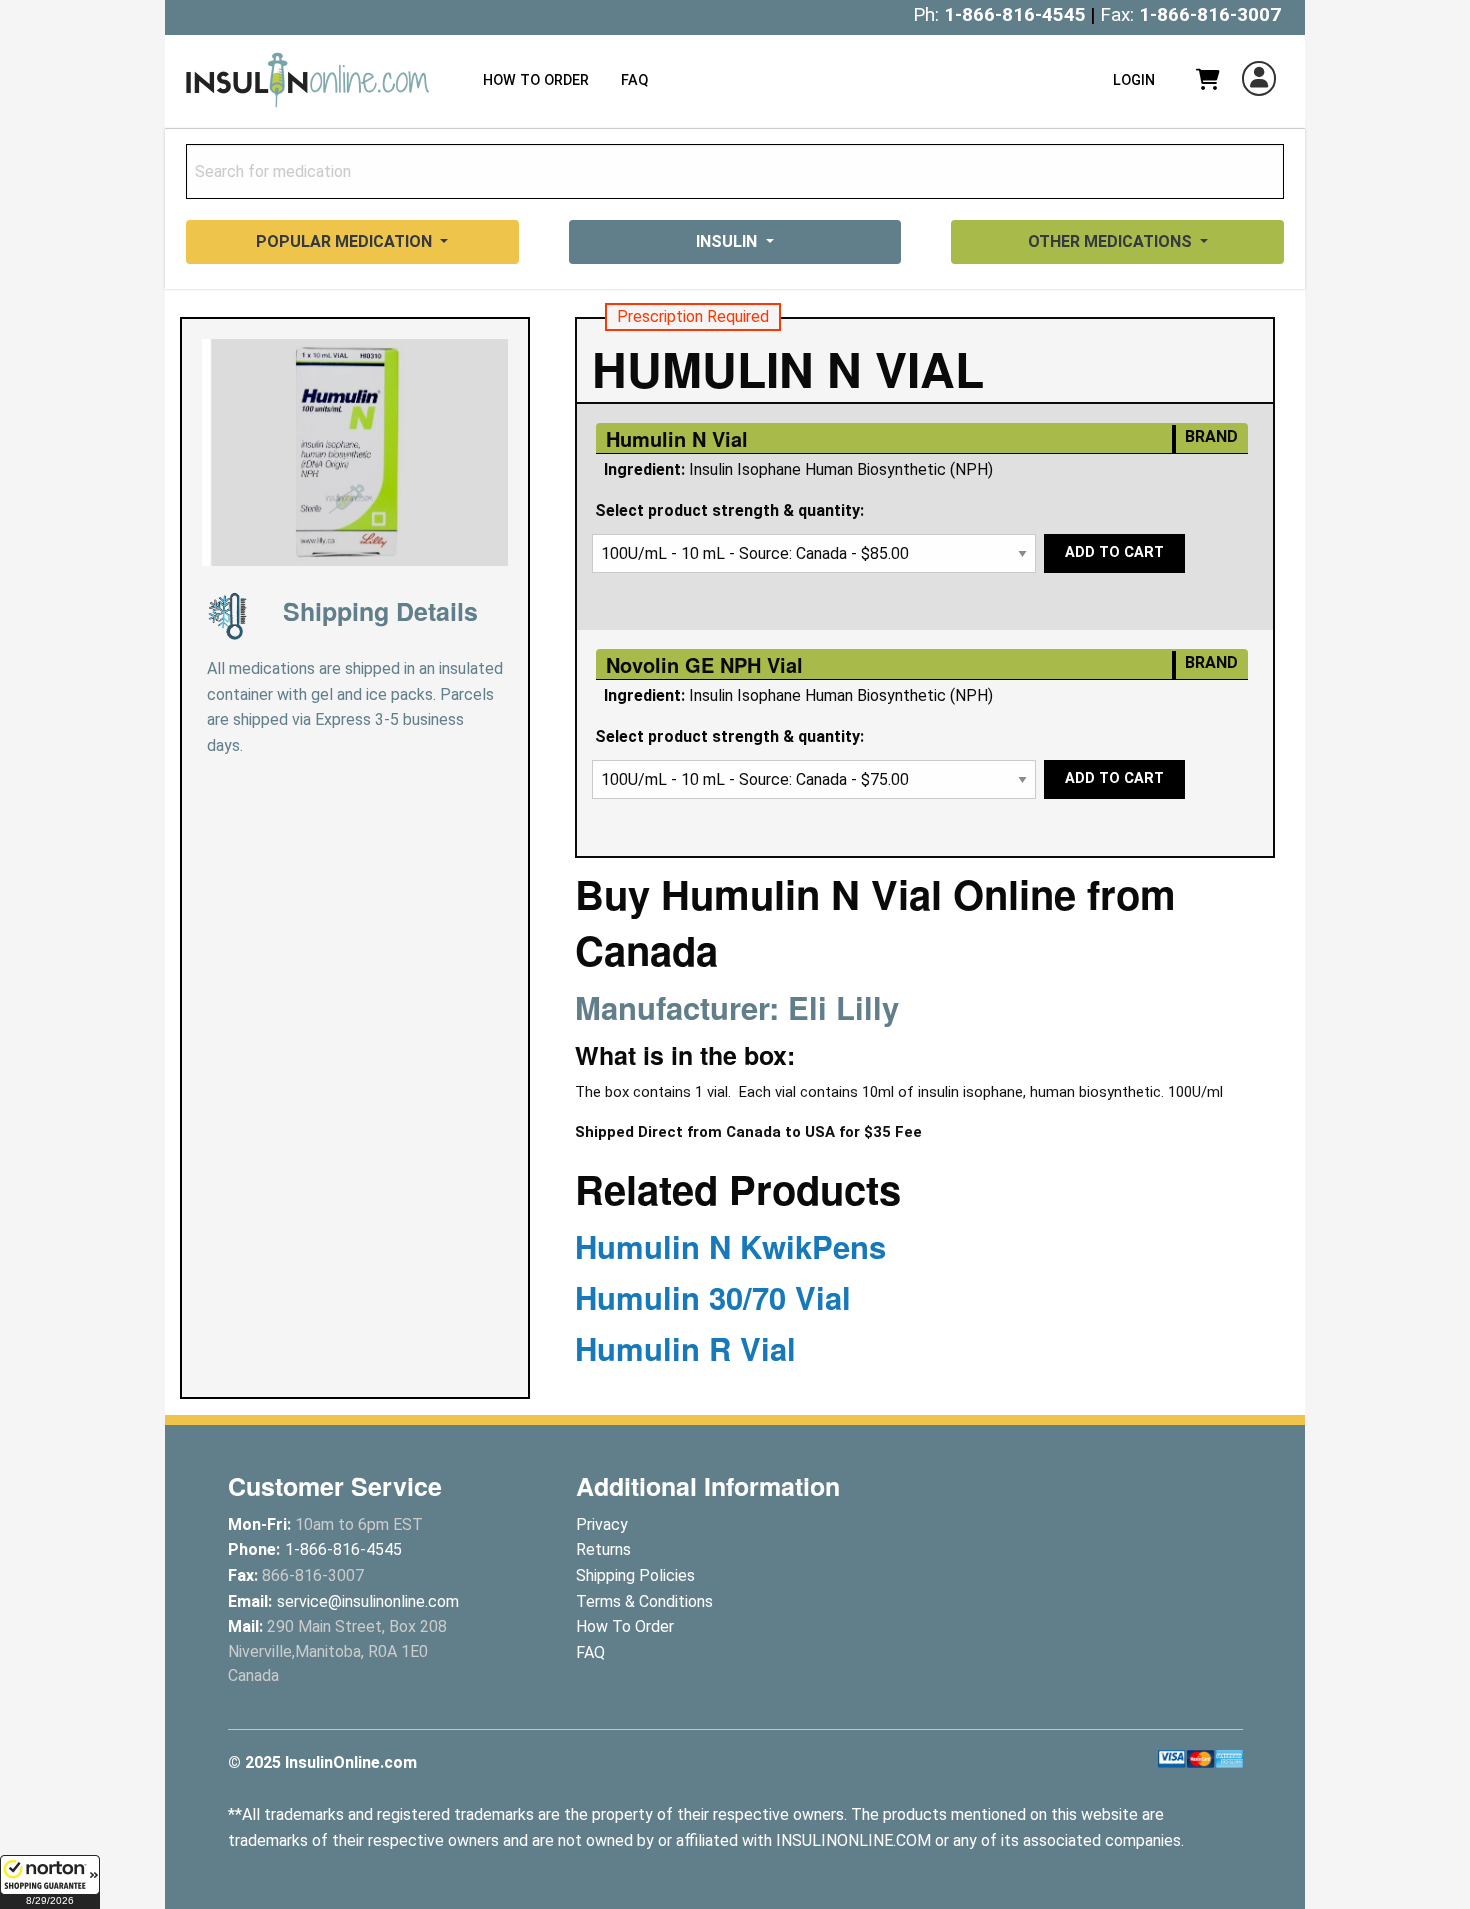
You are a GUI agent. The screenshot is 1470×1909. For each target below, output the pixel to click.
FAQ (634, 80)
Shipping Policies (635, 1575)
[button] (50, 1882)
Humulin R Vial (685, 1348)
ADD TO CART (1114, 552)
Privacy (602, 1524)
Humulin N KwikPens (730, 1246)
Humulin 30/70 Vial (713, 1297)
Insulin (728, 241)
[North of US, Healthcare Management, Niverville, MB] (1212, 1529)
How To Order (536, 80)
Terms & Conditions (644, 1601)
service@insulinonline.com (368, 1601)
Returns (603, 1549)
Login (1134, 80)
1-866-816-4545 (1015, 14)
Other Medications (1112, 241)
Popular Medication (346, 241)
